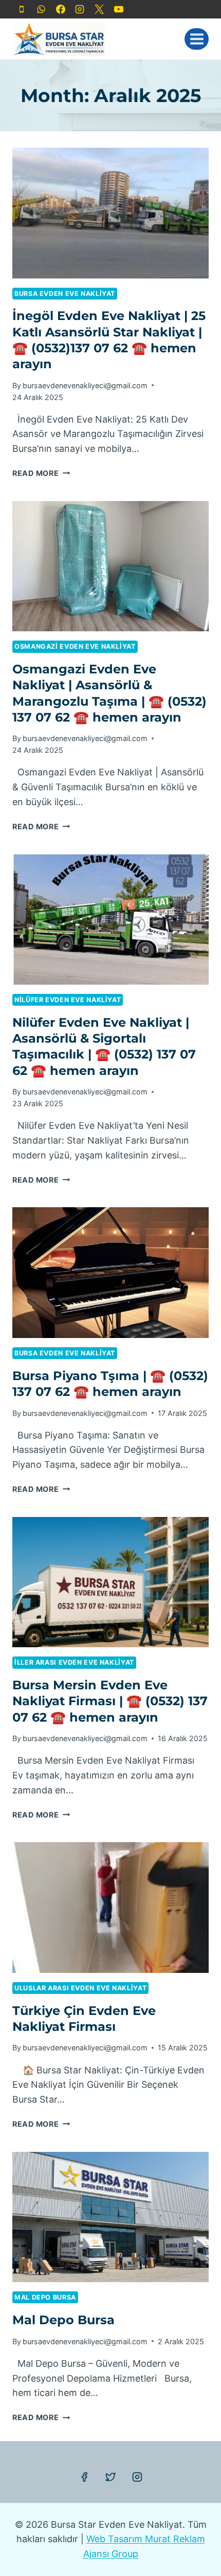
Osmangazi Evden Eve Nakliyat (75, 646)
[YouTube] (119, 9)
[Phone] (22, 9)
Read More (41, 473)
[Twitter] (110, 2477)
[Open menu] (197, 39)
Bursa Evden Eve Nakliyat (65, 294)
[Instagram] (80, 9)
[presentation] (110, 213)
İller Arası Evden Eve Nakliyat (74, 1662)
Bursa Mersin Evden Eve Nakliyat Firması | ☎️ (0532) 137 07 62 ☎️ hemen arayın (110, 1701)
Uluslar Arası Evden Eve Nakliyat (80, 1988)
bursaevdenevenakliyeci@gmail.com (85, 385)
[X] (99, 9)
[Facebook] (61, 9)
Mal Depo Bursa (45, 2297)
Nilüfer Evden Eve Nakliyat (68, 1000)
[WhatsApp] (41, 9)
